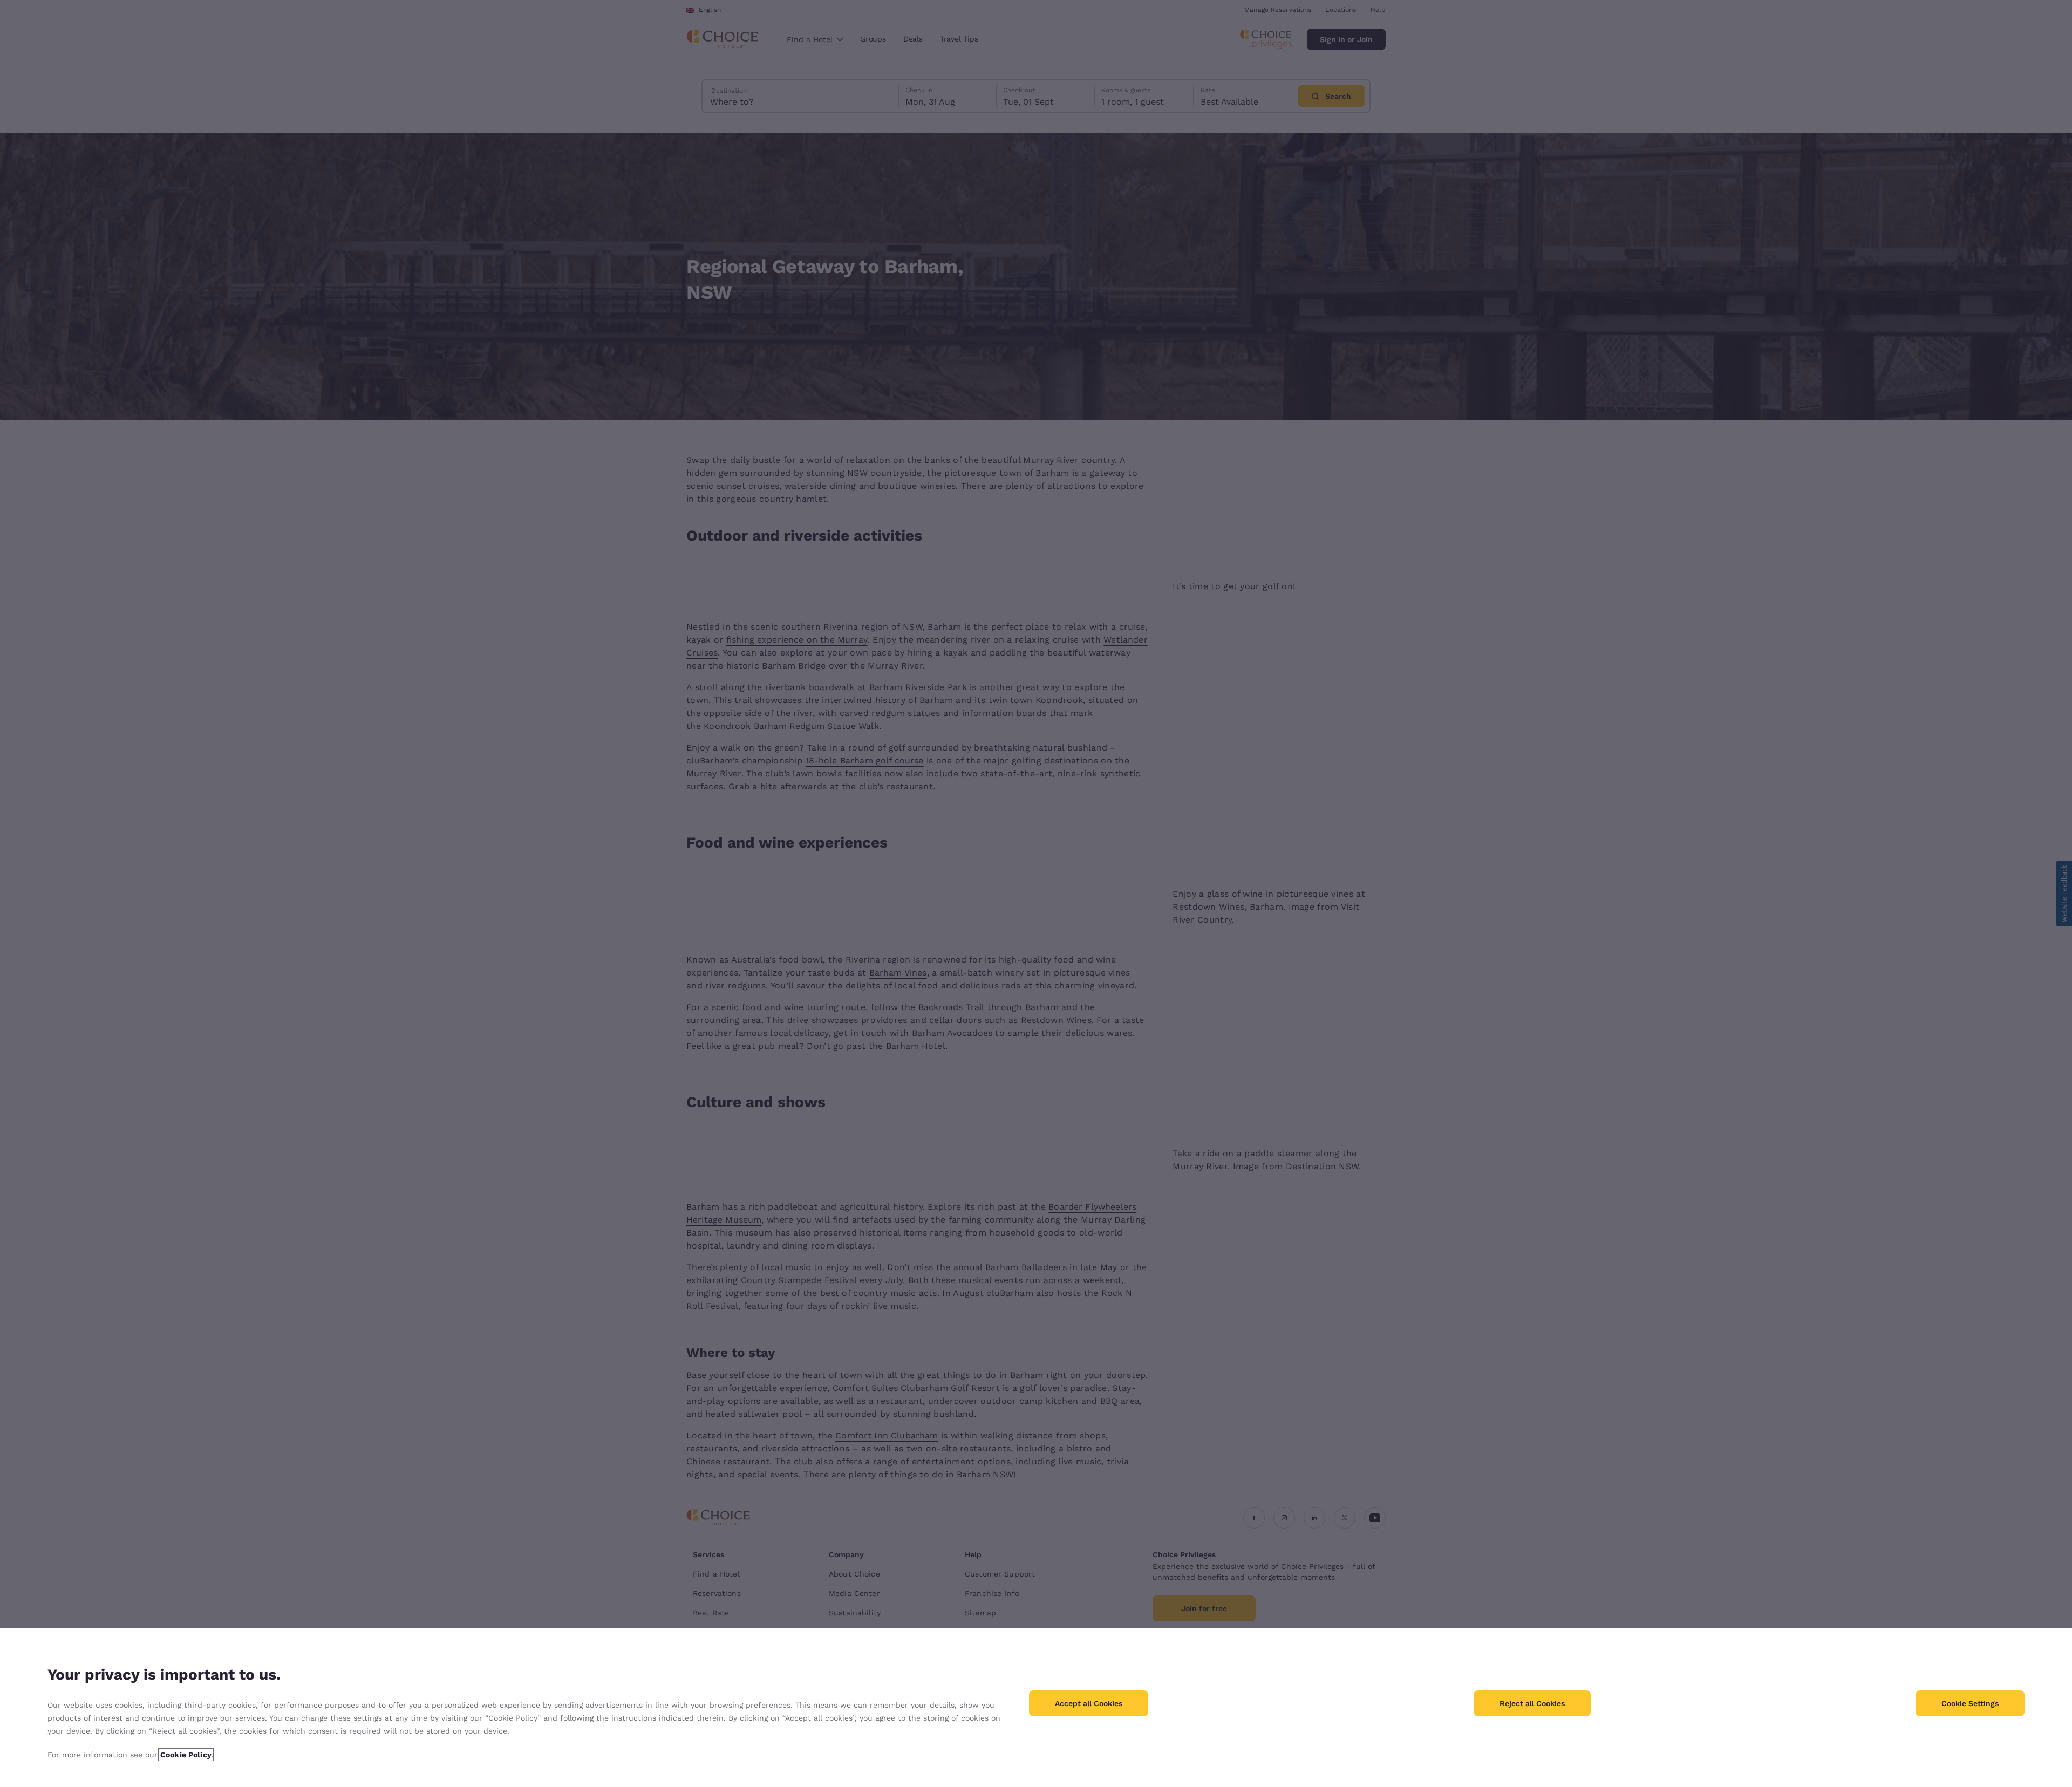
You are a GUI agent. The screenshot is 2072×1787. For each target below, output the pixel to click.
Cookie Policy (186, 1755)
